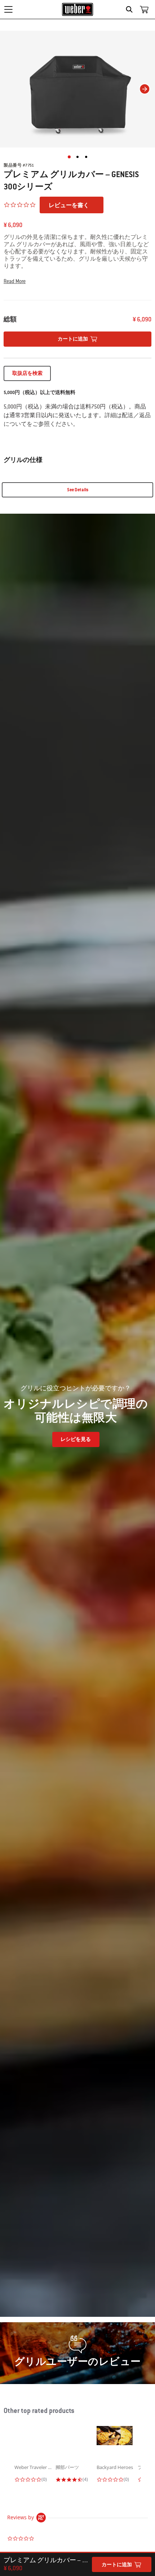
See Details (78, 490)
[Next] (145, 89)
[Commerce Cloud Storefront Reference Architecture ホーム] (78, 9)
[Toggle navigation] (8, 9)
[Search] (131, 9)
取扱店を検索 (27, 373)
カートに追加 (117, 2565)
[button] (77, 281)
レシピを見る (76, 1439)
